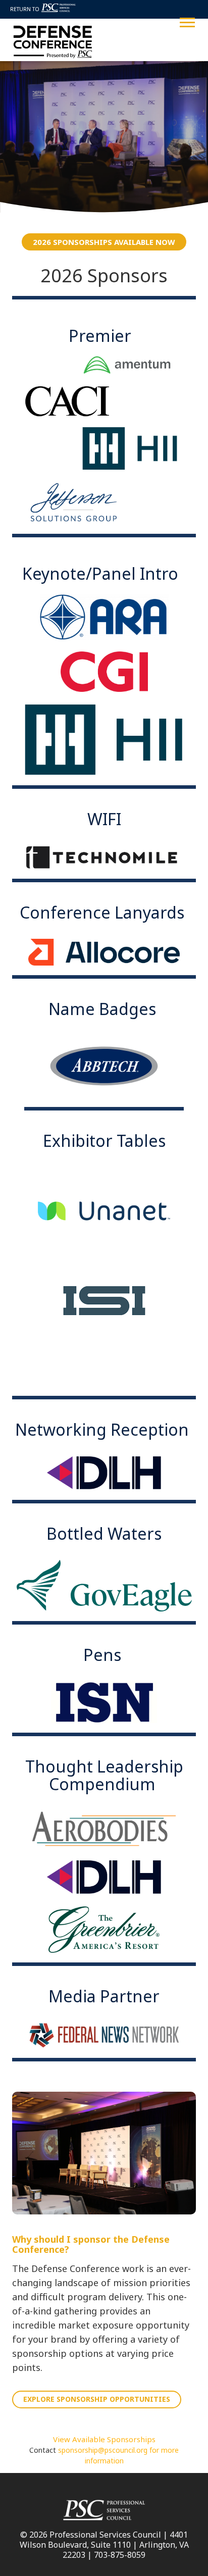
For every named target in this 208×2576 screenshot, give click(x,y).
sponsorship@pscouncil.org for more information (118, 2455)
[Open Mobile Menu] (187, 21)
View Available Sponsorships (104, 2439)
